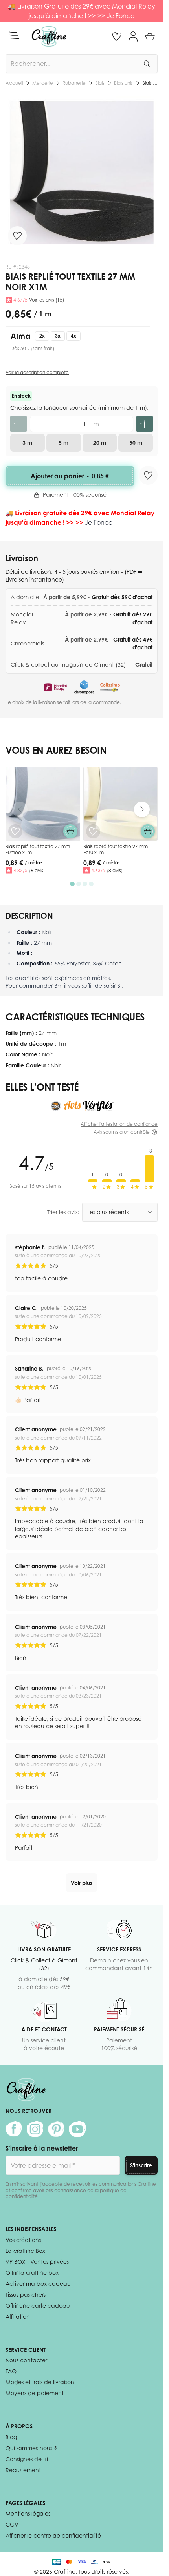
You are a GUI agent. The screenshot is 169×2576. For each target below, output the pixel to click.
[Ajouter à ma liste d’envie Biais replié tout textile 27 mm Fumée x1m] (15, 831)
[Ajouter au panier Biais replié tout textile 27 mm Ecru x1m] (148, 831)
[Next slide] (142, 809)
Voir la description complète (37, 372)
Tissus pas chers (26, 2295)
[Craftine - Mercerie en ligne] (49, 36)
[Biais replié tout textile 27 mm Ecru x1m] (121, 804)
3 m (27, 443)
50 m (136, 443)
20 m (100, 443)
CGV (12, 2524)
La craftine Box (25, 2251)
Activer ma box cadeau (38, 2284)
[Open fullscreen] (82, 172)
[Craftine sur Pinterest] (56, 2129)
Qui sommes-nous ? (31, 2448)
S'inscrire (141, 2165)
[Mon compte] (133, 36)
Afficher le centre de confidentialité (53, 2535)
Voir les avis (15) (47, 300)
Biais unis (56, 83)
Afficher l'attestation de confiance (119, 1124)
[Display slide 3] (85, 884)
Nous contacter (26, 2360)
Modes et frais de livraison (40, 2382)
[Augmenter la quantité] (145, 424)
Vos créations (23, 2240)
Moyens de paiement (35, 2393)
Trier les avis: (63, 1212)
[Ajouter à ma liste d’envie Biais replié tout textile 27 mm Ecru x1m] (93, 831)
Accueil (14, 83)
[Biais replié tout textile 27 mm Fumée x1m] (43, 804)
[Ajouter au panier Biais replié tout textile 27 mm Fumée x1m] (70, 831)
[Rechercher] (147, 64)
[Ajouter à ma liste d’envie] (17, 236)
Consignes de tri (27, 2459)
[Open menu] (14, 35)
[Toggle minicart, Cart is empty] (150, 36)
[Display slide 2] (79, 884)
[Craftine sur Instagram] (35, 2129)
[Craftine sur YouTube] (77, 2129)
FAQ (11, 2371)
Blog (11, 2437)
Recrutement (23, 2470)
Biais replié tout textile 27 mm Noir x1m (116, 83)
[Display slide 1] (72, 884)
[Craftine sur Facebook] (14, 2129)
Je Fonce (121, 16)
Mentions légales (28, 2513)
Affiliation (18, 2317)
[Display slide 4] (91, 884)
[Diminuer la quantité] (18, 424)
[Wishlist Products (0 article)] (117, 36)
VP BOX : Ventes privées (37, 2262)
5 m (63, 443)
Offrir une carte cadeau (38, 2306)
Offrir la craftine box (32, 2273)
